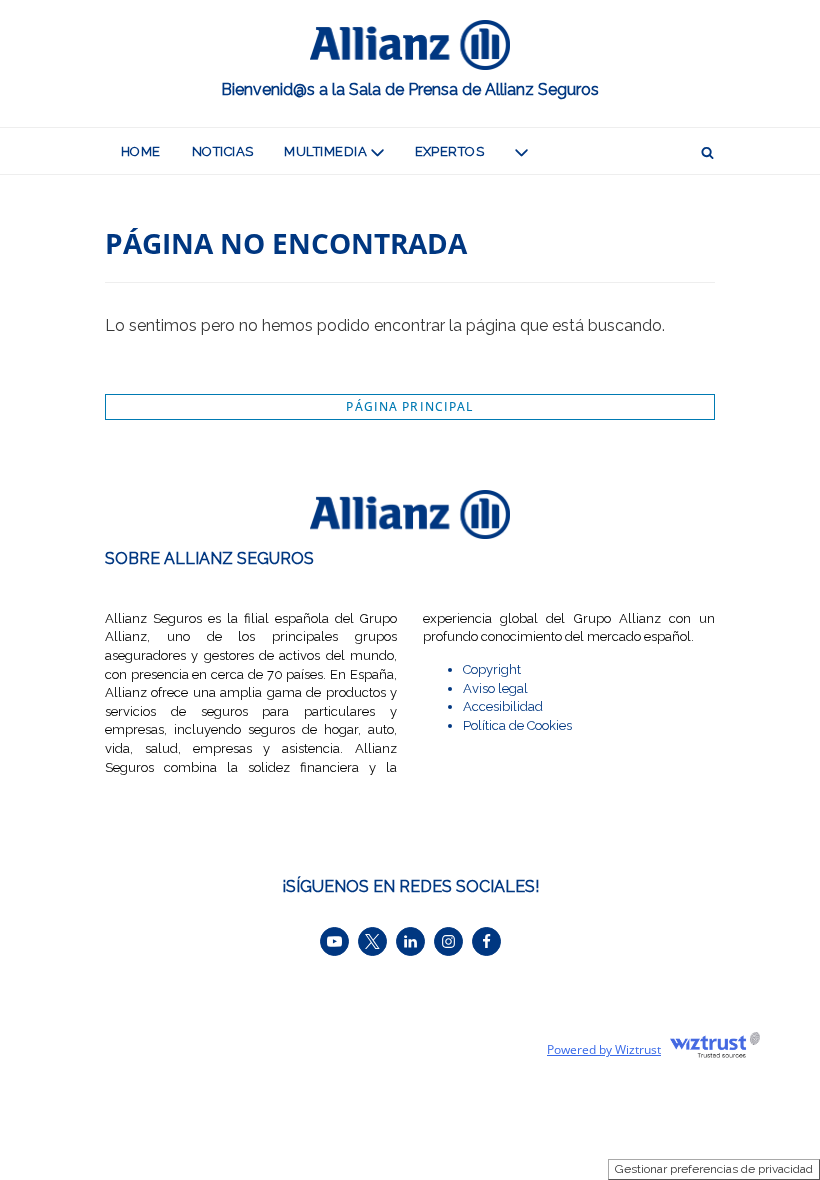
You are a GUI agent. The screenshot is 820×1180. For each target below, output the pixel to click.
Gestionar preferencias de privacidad (714, 1169)
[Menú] (521, 151)
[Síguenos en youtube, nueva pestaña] (334, 941)
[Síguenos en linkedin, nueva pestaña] (410, 941)
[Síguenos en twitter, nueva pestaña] (372, 941)
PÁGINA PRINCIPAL (409, 406)
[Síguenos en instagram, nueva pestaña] (448, 941)
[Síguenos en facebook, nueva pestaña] (486, 941)
